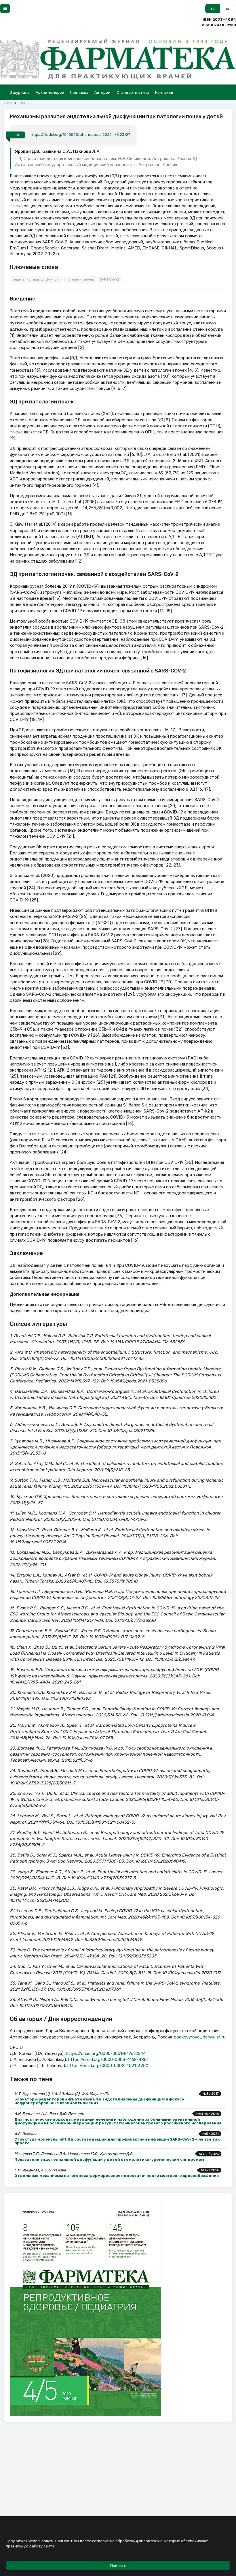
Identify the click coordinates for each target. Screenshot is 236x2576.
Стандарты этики (133, 92)
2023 (8, 103)
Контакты (164, 92)
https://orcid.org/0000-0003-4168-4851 (108, 2060)
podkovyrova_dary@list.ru (200, 2037)
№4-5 (24, 103)
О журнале (20, 92)
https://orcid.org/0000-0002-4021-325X (108, 2066)
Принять (118, 2565)
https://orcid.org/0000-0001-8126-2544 (106, 2053)
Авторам (102, 92)
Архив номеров (50, 92)
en (228, 9)
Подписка (79, 92)
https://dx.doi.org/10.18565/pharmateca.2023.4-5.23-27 (80, 135)
